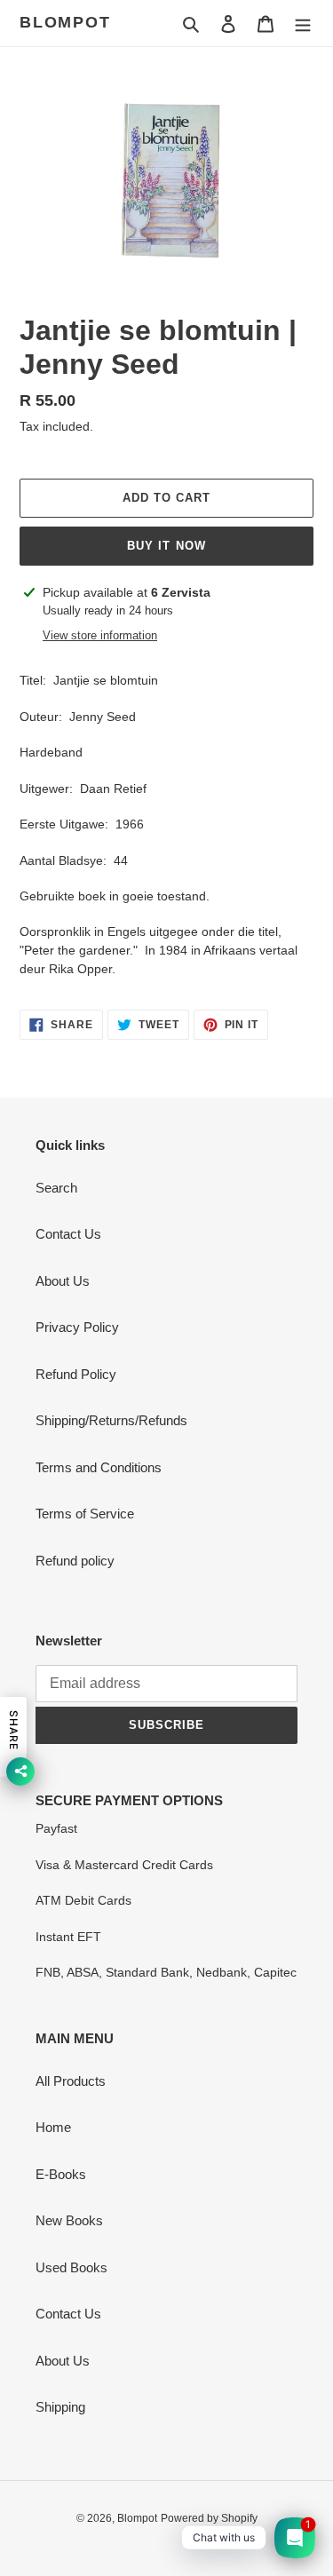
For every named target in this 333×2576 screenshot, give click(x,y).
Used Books (71, 2267)
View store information (100, 635)
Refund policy (75, 1561)
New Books (69, 2220)
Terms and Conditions (99, 1467)
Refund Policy (76, 1374)
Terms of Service (85, 1514)
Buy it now (166, 546)
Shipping (60, 2407)
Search (56, 1188)
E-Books (61, 2174)
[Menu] (303, 24)
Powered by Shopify (209, 2518)
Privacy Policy (77, 1327)
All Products (71, 2081)
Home (53, 2127)
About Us (63, 1281)
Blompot (65, 22)
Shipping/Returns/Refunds (111, 1420)
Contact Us (68, 1234)
